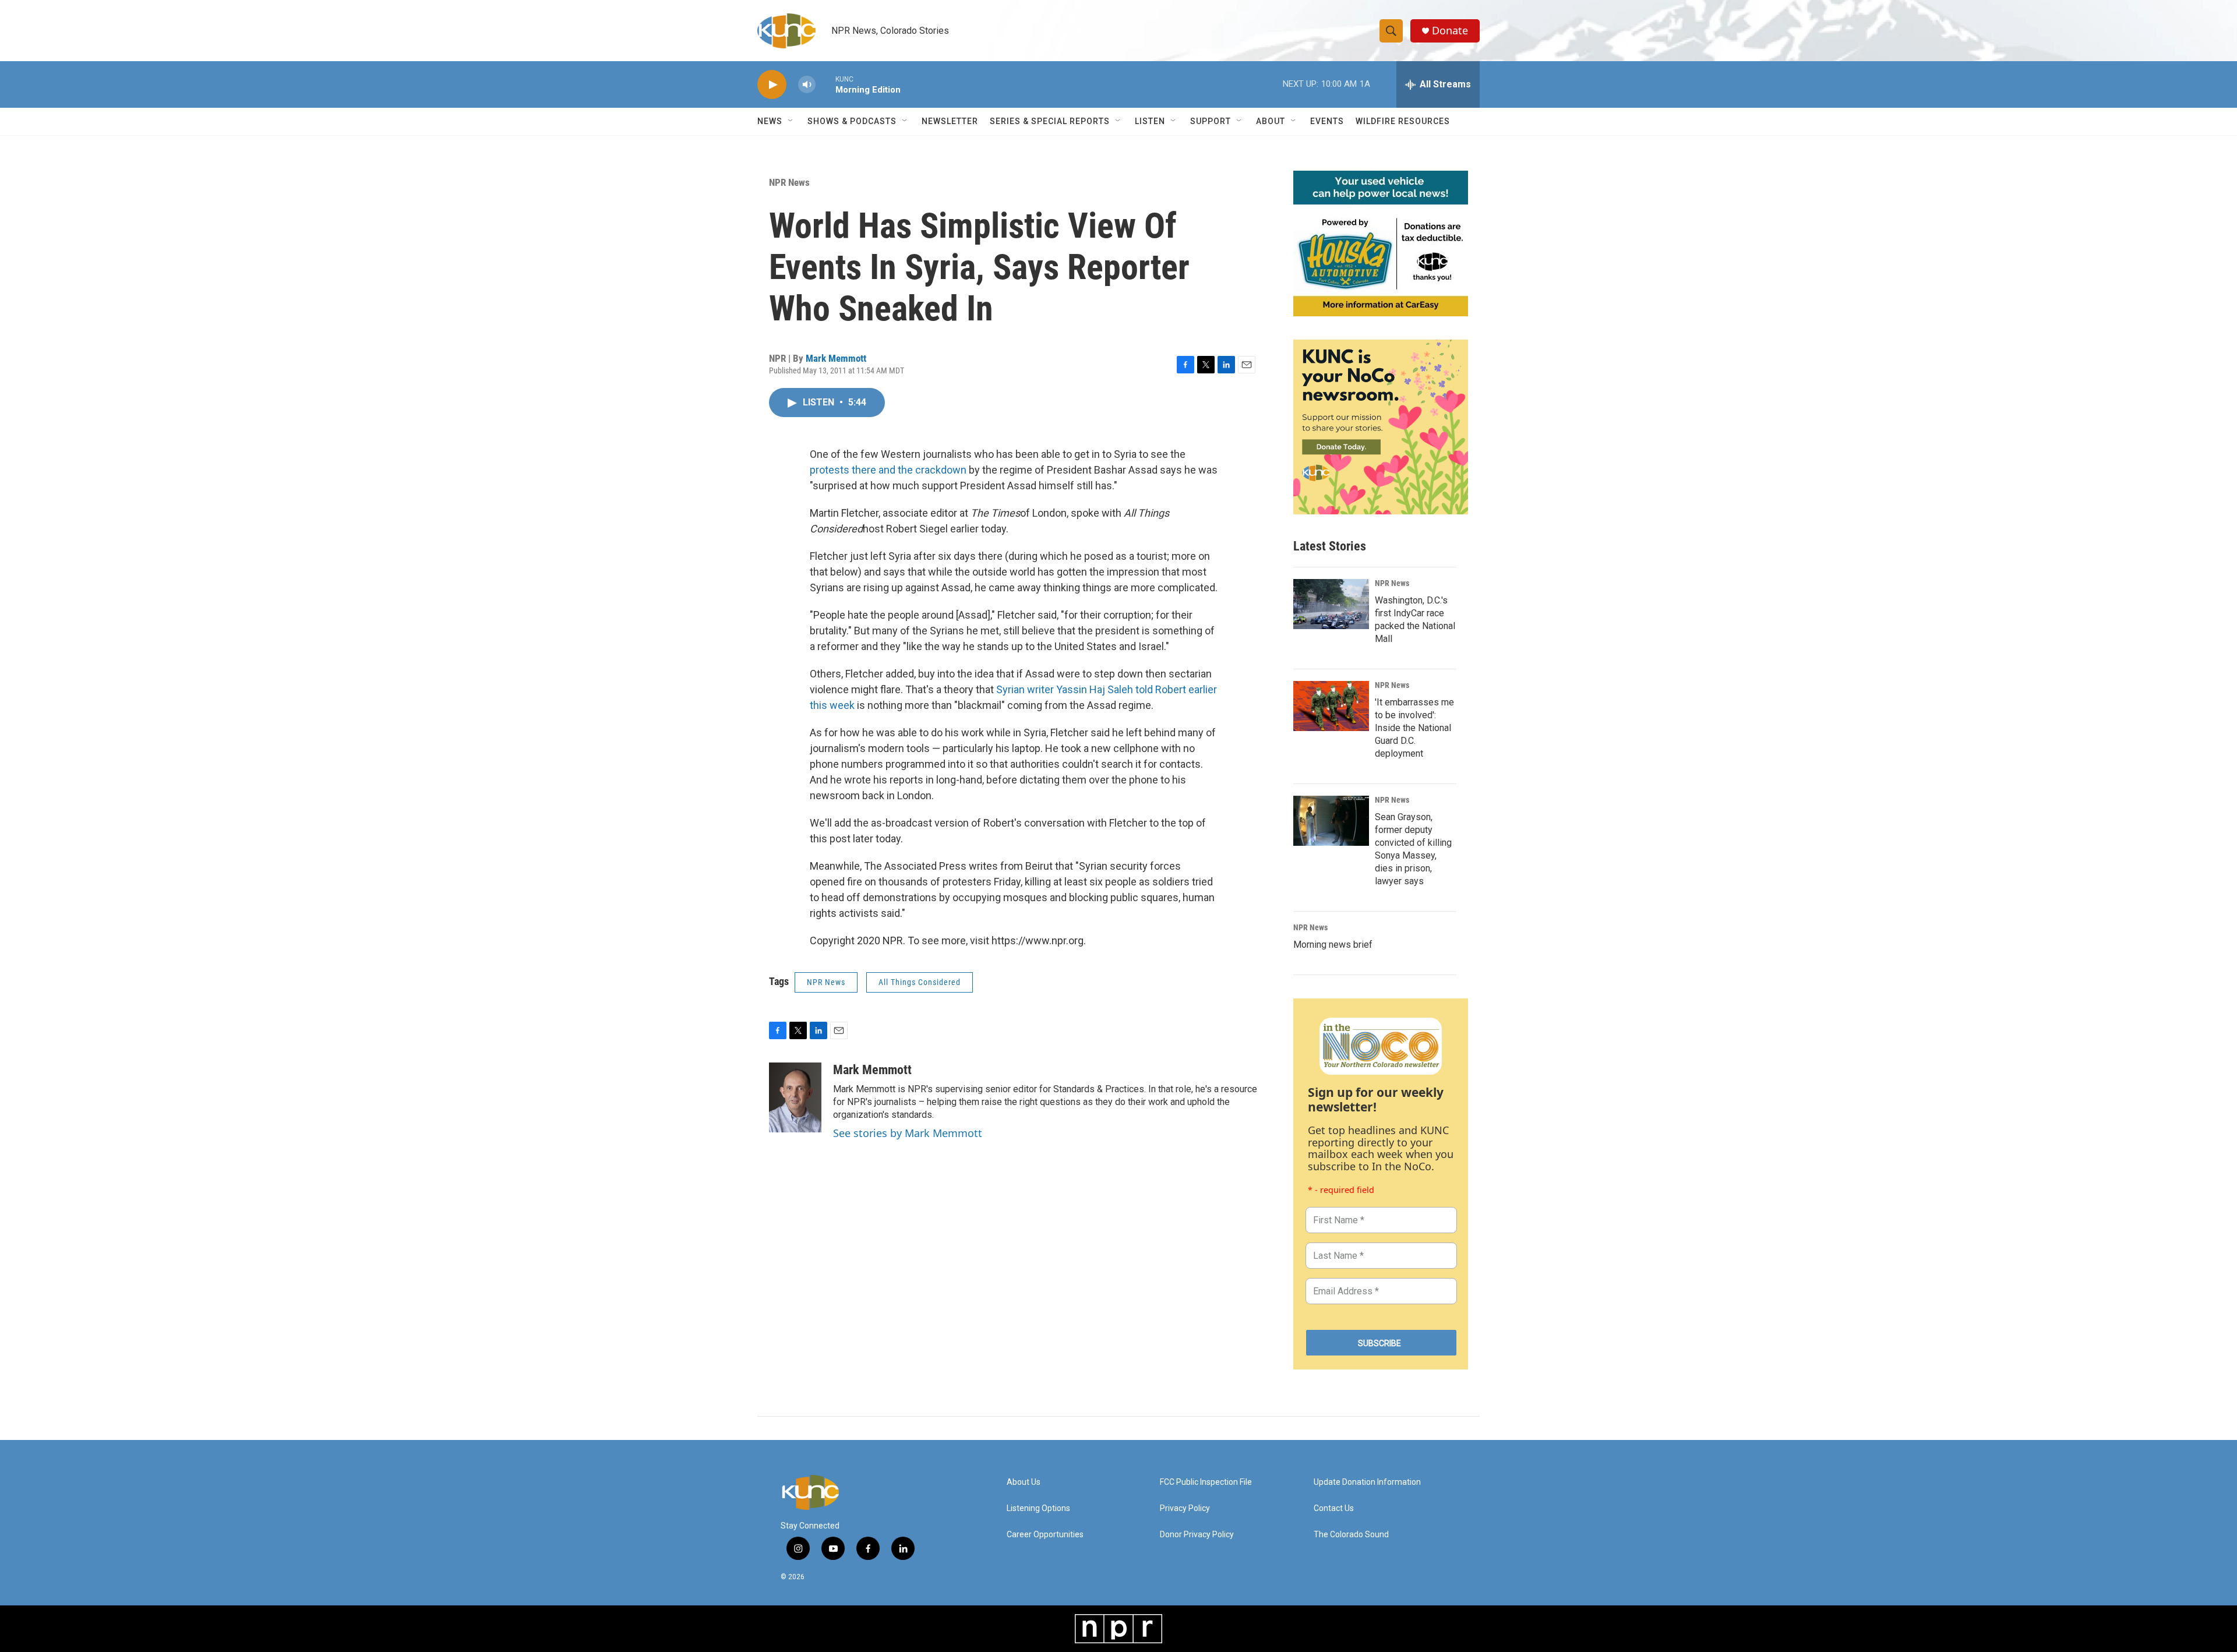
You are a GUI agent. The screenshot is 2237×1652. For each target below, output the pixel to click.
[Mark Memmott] (795, 1097)
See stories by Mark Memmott (908, 1133)
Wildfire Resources (1403, 121)
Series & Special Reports (1050, 121)
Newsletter (950, 121)
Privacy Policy (1185, 1508)
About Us (1024, 1482)
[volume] (807, 85)
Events (1327, 121)
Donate (1450, 31)
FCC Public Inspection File (1206, 1482)
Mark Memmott (836, 358)
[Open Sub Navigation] (791, 121)
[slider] (825, 84)
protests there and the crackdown (888, 470)
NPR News (789, 182)
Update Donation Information (1367, 1482)
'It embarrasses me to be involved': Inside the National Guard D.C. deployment (1414, 728)
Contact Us (1334, 1508)
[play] (772, 85)
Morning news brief (1333, 945)
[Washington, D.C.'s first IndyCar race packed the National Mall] (1331, 604)
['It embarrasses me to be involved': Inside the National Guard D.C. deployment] (1331, 706)
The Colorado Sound (1351, 1535)
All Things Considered (920, 982)
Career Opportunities (1045, 1535)
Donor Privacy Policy (1197, 1535)
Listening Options (1038, 1508)
